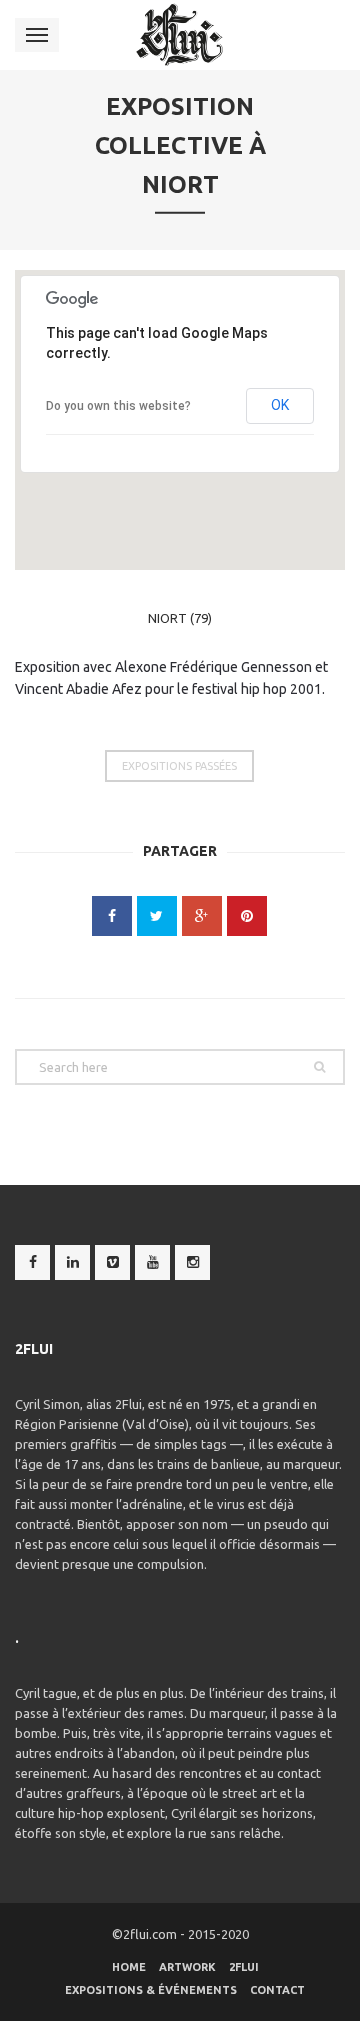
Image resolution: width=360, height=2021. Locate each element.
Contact (277, 1990)
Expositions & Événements (151, 1990)
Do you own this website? (118, 406)
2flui (244, 1967)
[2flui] (180, 35)
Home (129, 1967)
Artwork (187, 1967)
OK (280, 405)
